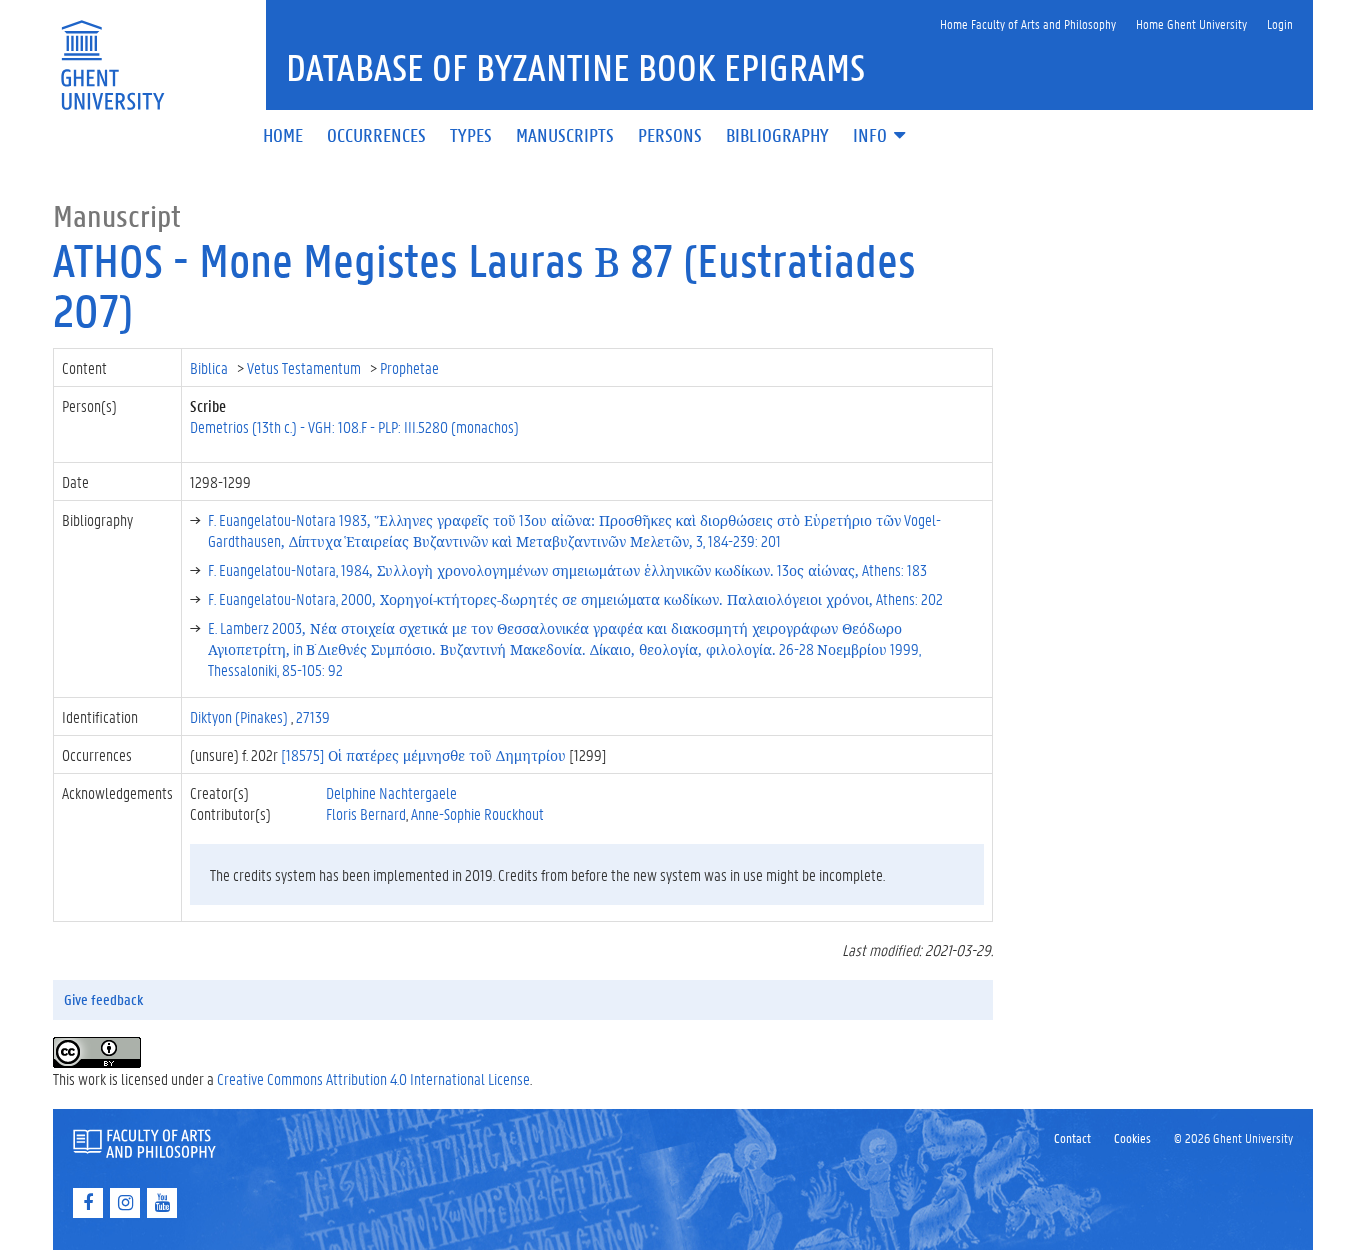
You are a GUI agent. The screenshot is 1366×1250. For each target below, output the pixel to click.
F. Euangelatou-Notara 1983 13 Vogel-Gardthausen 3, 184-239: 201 (574, 530)
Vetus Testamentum (305, 367)
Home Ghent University (1191, 23)
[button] (881, 136)
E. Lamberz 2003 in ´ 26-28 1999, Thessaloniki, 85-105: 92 (564, 648)
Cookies (1132, 1137)
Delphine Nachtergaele (391, 792)
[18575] (423, 754)
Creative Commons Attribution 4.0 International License (373, 1078)
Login (1280, 23)
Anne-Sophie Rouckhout (477, 813)
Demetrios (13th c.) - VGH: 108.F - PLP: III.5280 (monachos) (354, 426)
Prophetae (411, 367)
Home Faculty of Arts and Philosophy (1028, 23)
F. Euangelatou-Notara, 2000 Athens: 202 (575, 598)
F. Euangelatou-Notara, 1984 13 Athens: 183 (567, 569)
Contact (1072, 1137)
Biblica (210, 367)
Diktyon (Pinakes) (240, 716)
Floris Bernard (366, 813)
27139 (313, 716)
